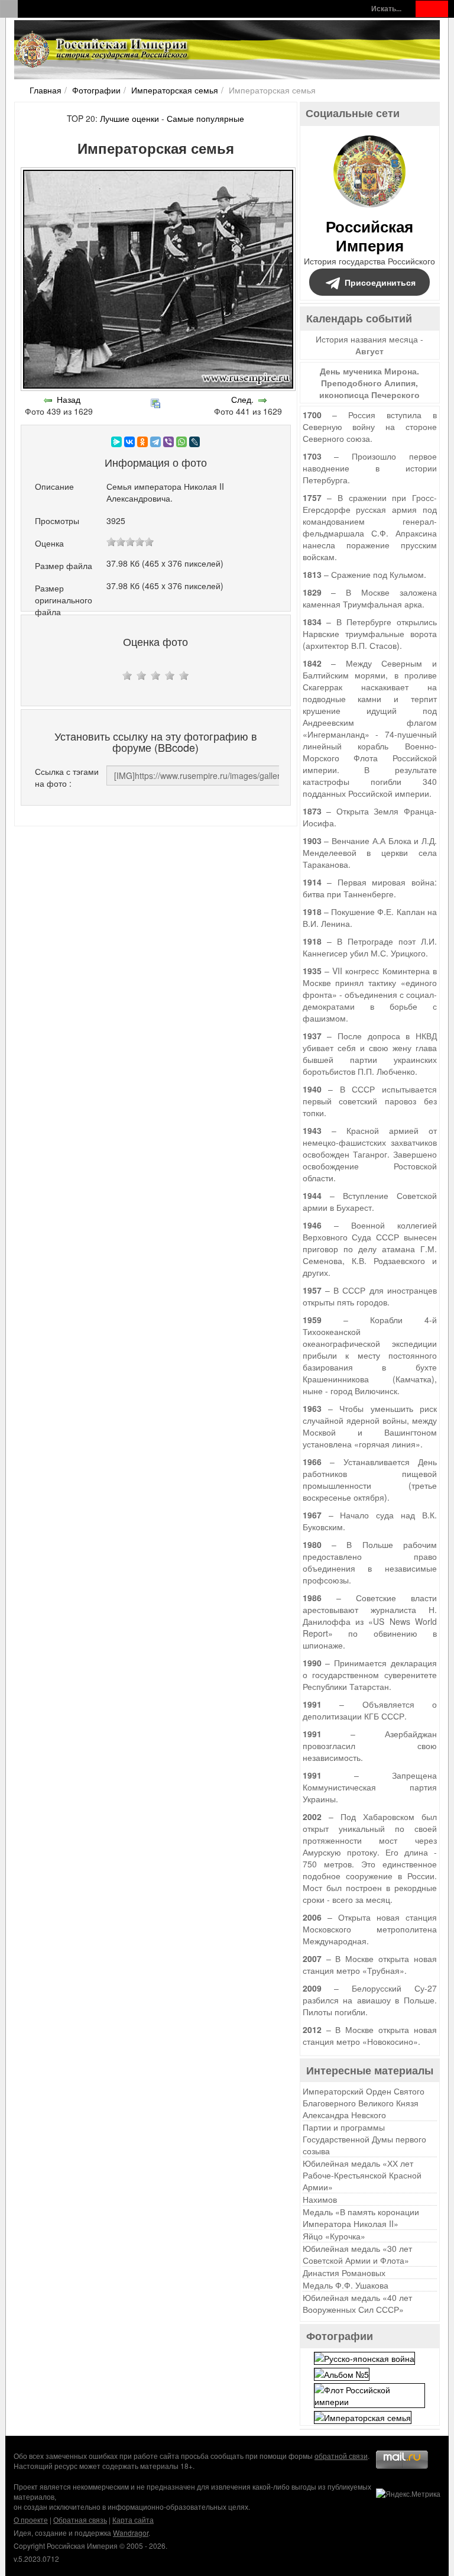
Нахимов (320, 2199)
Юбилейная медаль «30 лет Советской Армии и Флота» (357, 2254)
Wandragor (131, 2533)
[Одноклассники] (142, 442)
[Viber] (168, 442)
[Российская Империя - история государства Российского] (103, 50)
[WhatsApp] (181, 442)
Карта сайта (133, 2520)
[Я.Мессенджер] (116, 442)
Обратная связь (80, 2520)
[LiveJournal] (194, 442)
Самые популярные (205, 118)
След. (242, 399)
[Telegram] (155, 442)
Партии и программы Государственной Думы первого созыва (364, 2139)
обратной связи (341, 2456)
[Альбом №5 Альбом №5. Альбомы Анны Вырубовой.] (342, 2373)
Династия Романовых (344, 2273)
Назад (69, 399)
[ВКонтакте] (129, 442)
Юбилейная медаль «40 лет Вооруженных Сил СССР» (357, 2303)
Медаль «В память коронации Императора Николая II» (361, 2218)
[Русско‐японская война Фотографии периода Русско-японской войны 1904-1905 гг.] (364, 2357)
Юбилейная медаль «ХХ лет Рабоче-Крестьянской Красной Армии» (362, 2175)
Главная (46, 90)
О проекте (31, 2520)
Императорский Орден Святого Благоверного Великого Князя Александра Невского (364, 2103)
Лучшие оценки (129, 118)
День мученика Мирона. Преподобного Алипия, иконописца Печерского (369, 383)
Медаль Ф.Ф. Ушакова (346, 2285)
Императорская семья (175, 90)
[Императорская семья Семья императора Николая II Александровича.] (363, 2416)
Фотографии (96, 90)
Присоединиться (380, 282)
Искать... (386, 9)
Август (369, 351)
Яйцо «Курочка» (334, 2236)
